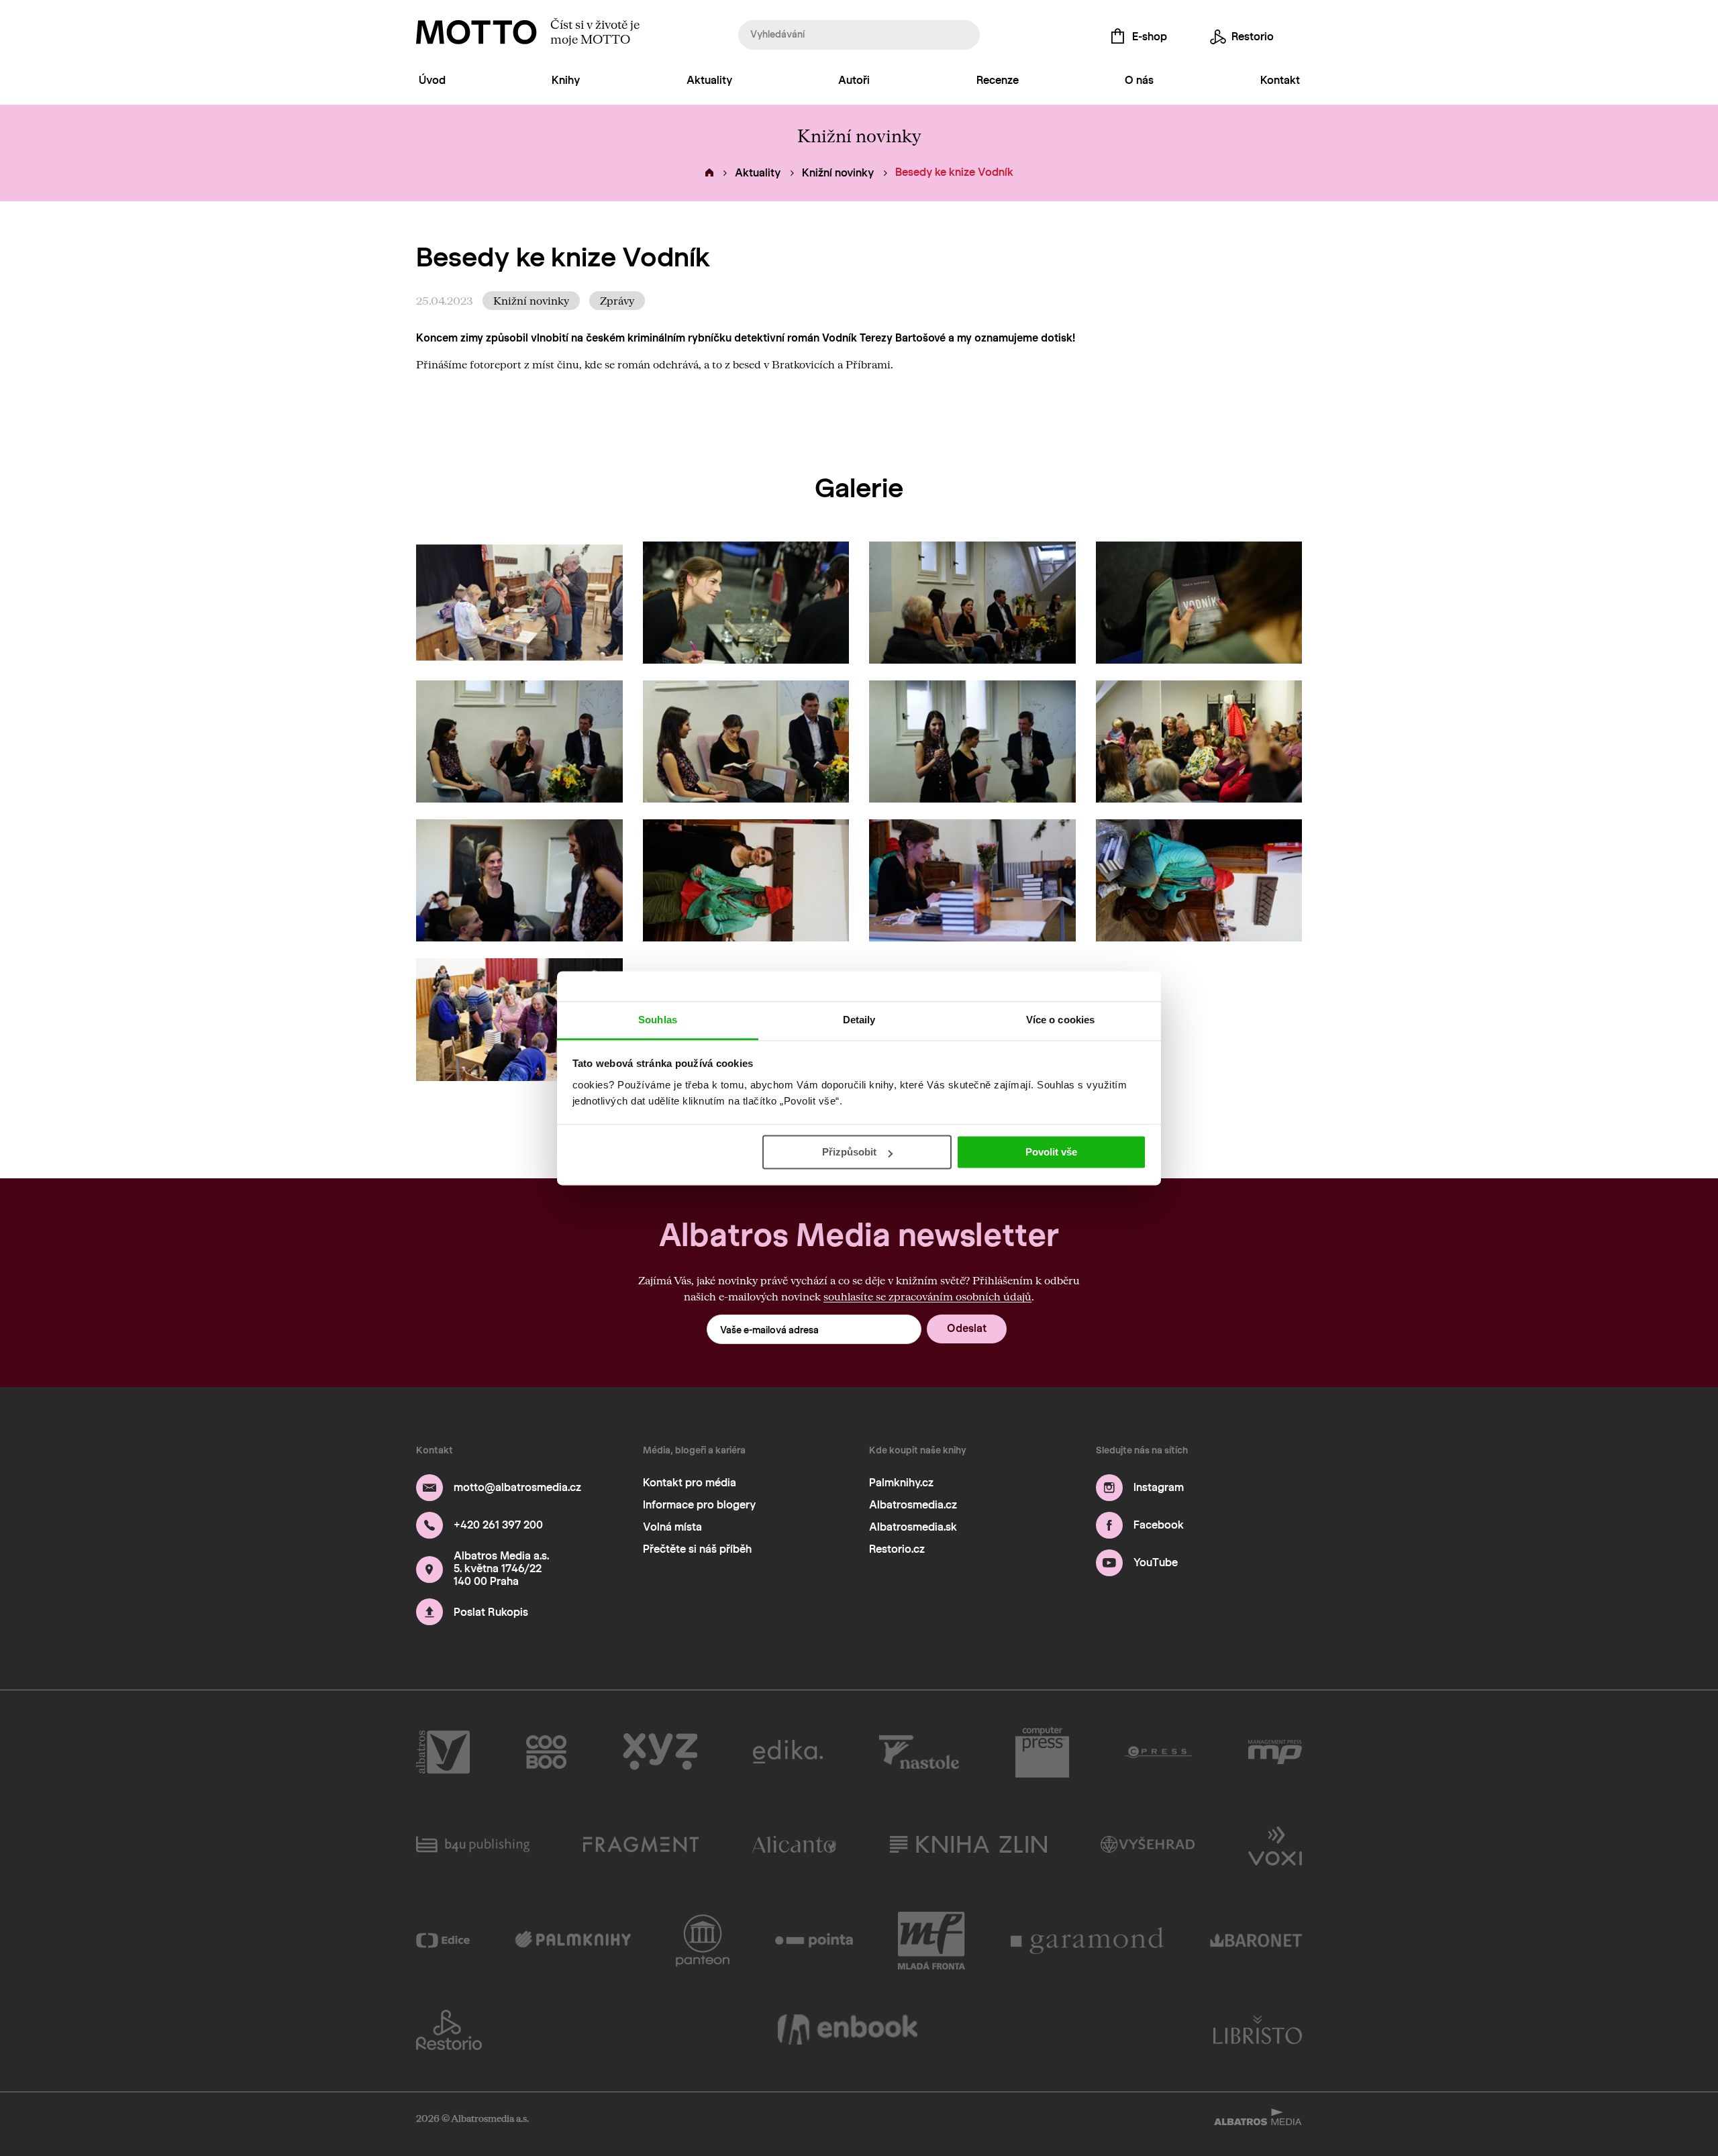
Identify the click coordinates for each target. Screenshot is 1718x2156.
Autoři (854, 80)
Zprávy (617, 300)
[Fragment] (641, 1845)
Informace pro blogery (699, 1505)
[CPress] (1158, 1752)
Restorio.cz (897, 1549)
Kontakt (1280, 80)
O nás (1139, 80)
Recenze (998, 80)
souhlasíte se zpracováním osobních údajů (927, 1296)
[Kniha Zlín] (968, 1845)
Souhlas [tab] (658, 1020)
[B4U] (473, 1845)
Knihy (566, 80)
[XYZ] (660, 1752)
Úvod (432, 80)
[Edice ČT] (443, 1941)
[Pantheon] (703, 1941)
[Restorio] (449, 2030)
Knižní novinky (838, 173)
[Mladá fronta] (931, 1941)
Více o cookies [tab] (1060, 1020)
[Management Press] (1275, 1752)
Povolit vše (1051, 1152)
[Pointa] (814, 1941)
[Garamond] (1088, 1941)
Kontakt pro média (690, 1483)
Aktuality (709, 80)
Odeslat (967, 1328)
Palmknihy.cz (901, 1483)
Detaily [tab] (859, 1020)
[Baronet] (1256, 1941)
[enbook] (848, 2030)
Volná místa (672, 1527)
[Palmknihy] (573, 1941)
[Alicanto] (794, 1845)
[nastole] (919, 1752)
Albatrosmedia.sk (913, 1527)
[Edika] (788, 1752)
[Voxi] (1275, 1845)
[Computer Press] (1042, 1752)
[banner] (476, 32)
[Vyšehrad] (1148, 1845)
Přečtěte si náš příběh (697, 1549)
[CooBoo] (547, 1752)
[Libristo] (1258, 2030)
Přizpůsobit (849, 1152)
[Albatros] (443, 1752)
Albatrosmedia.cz (913, 1505)
